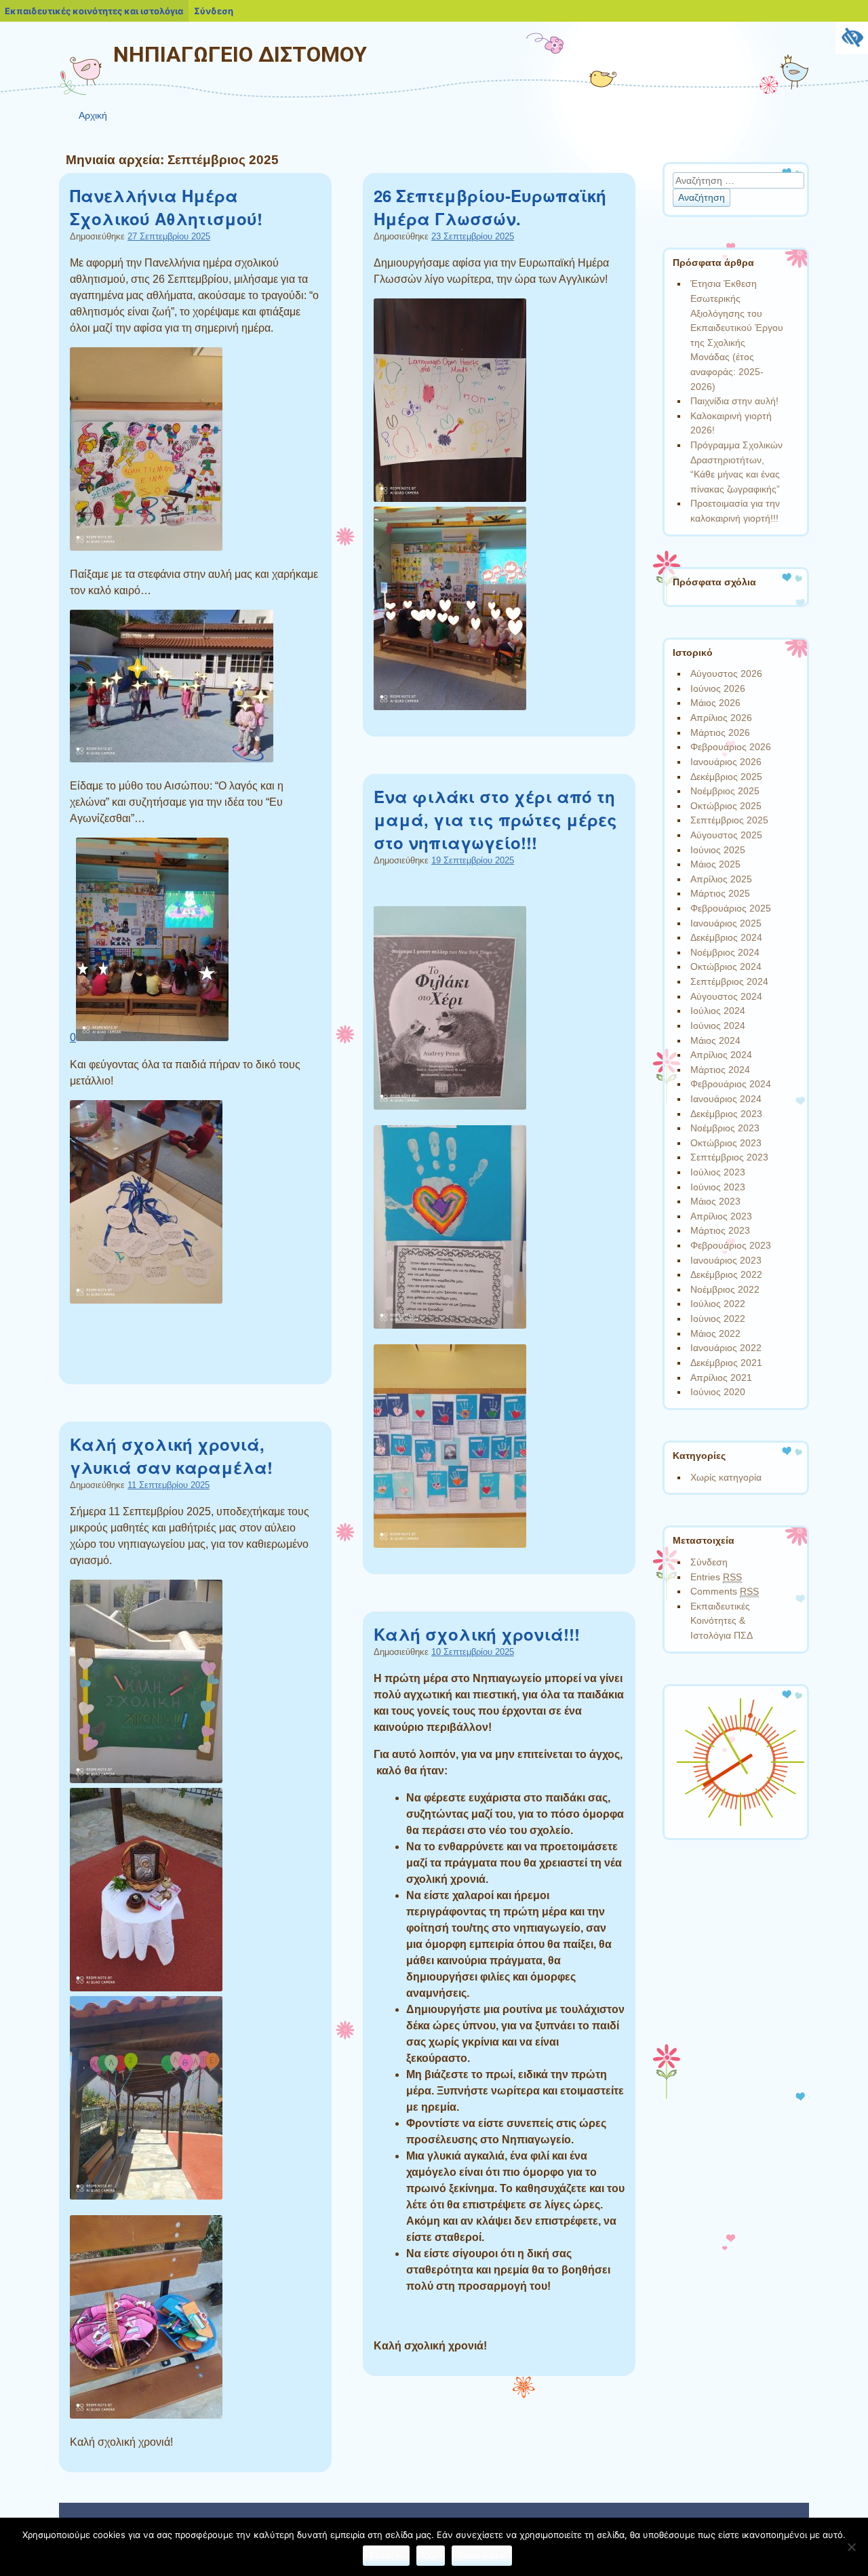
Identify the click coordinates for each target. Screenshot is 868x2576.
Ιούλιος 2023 (718, 1172)
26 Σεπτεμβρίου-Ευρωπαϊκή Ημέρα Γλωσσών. (490, 207)
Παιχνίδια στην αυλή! (734, 401)
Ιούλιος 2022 (718, 1304)
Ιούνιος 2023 (718, 1187)
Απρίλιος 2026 (721, 718)
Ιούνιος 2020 (718, 1392)
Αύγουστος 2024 (726, 996)
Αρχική (93, 115)
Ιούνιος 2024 (718, 1026)
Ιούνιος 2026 (718, 688)
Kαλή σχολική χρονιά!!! (477, 1634)
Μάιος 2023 (715, 1201)
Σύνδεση (709, 1562)
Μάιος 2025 (715, 864)
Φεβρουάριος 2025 (731, 908)
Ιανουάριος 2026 (726, 762)
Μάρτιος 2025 (720, 893)
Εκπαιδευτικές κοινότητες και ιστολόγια (94, 11)
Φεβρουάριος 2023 (731, 1245)
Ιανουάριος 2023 (726, 1260)
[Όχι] (851, 2547)
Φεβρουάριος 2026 (731, 747)
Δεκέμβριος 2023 (726, 1114)
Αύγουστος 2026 (726, 674)
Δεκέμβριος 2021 (726, 1363)
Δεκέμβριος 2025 (726, 777)
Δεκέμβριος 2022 (726, 1274)
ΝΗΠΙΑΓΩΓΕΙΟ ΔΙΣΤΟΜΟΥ (240, 54)
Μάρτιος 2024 (720, 1070)
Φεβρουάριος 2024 (731, 1084)
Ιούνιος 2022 (718, 1319)
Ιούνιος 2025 (718, 850)
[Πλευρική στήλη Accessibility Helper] (852, 38)
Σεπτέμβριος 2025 (729, 820)
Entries (716, 1577)
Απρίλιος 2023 (721, 1216)
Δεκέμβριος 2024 (726, 937)
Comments (725, 1591)
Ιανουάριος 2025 (726, 923)
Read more (482, 2556)
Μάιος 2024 (715, 1040)
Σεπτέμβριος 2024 (729, 981)
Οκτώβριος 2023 (726, 1143)
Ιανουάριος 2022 (726, 1348)
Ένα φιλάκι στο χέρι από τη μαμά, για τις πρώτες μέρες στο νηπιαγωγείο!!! (495, 819)
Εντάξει (386, 2556)
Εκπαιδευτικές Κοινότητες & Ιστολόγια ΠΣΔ (722, 1621)
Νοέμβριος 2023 (725, 1128)
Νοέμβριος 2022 (725, 1289)
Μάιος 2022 (715, 1333)
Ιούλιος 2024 (718, 1011)
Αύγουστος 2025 (726, 835)
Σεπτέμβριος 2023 (729, 1157)
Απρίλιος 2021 (721, 1378)
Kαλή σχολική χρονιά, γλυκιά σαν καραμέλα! (171, 1456)
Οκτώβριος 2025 (726, 806)
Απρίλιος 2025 (721, 879)
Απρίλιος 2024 (721, 1055)
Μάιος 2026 (715, 703)
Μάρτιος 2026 (720, 733)
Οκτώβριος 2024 (726, 967)
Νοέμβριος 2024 (725, 952)
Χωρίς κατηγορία (726, 1477)
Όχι (431, 2556)
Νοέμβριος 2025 (725, 791)
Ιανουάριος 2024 (726, 1099)
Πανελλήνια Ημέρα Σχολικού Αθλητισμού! (166, 207)
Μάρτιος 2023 (720, 1230)
